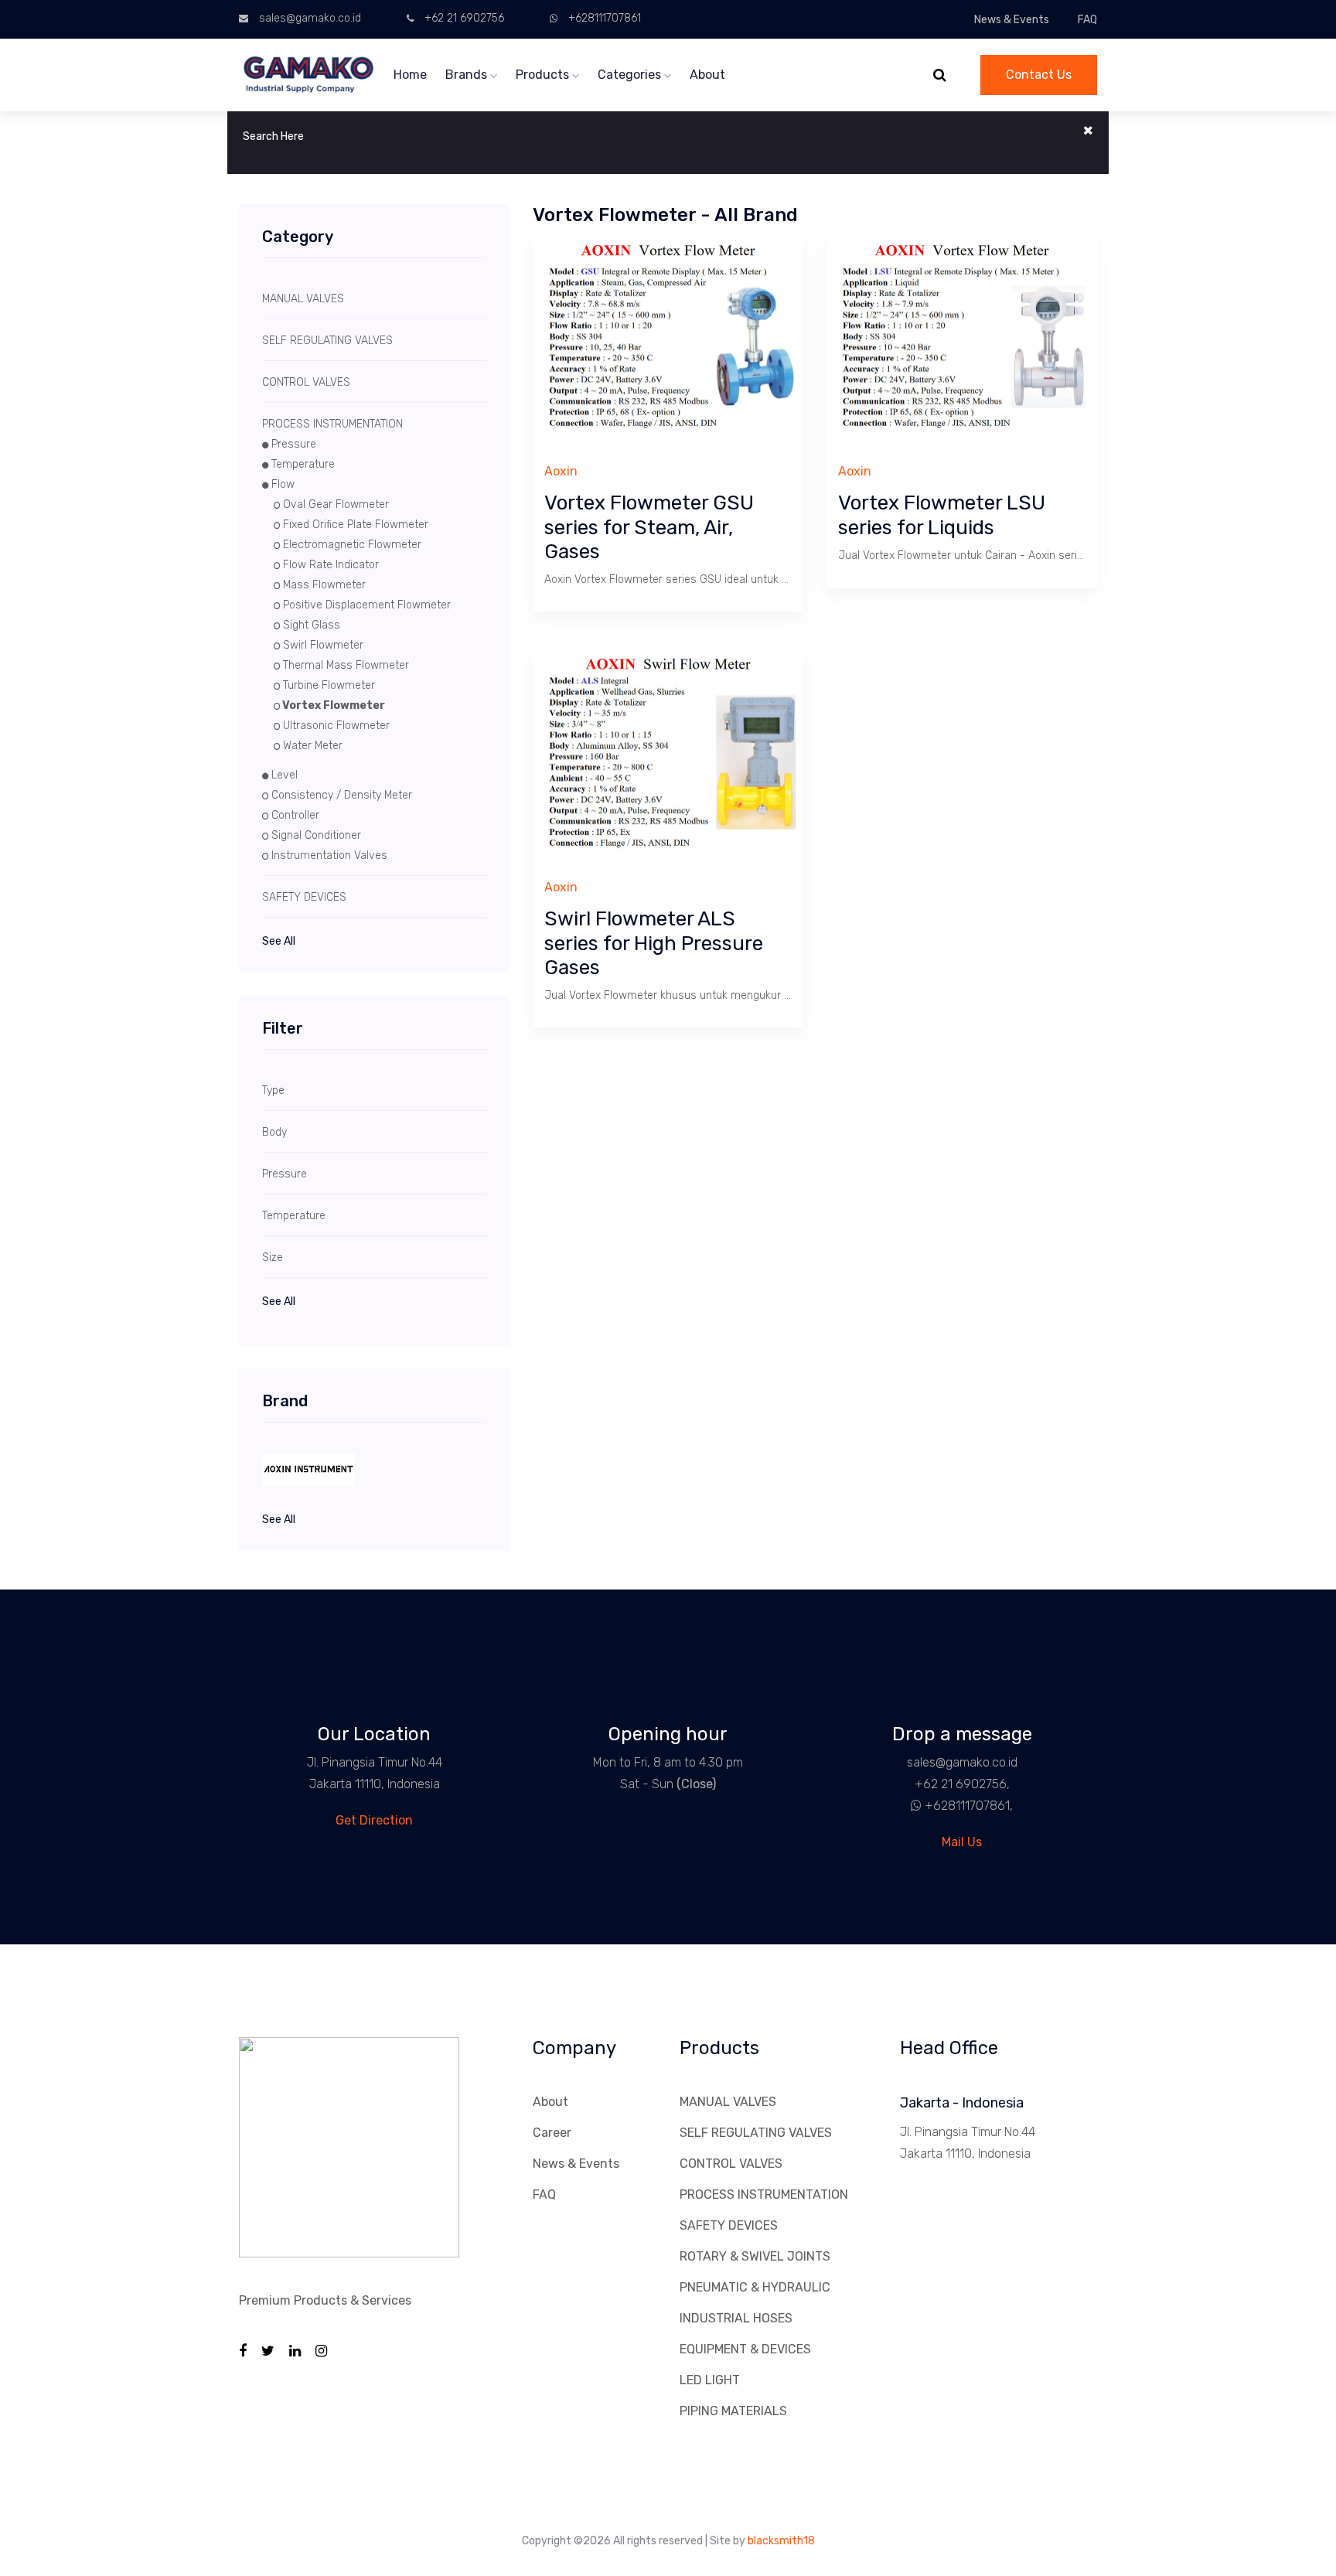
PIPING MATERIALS (733, 2411)
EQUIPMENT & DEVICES (745, 2349)
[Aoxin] (374, 1470)
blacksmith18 (781, 2541)
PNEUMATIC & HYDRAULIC (755, 2287)
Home (410, 75)
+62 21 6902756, (962, 1784)
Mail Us (962, 1842)
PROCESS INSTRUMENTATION (764, 2194)
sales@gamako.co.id (310, 18)
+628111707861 (605, 18)
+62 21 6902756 (464, 18)
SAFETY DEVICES (729, 2225)
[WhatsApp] (910, 1806)
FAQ (1087, 20)
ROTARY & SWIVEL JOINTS (755, 2256)
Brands (468, 75)
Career (552, 2133)
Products (544, 75)
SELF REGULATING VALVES (756, 2133)
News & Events (1012, 20)
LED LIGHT (710, 2380)
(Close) (696, 1784)
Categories (631, 75)
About (707, 75)
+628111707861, (969, 1806)
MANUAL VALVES (728, 2102)
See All (279, 941)
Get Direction (374, 1820)
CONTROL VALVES (731, 2164)
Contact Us (1039, 75)
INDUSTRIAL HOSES (736, 2318)
